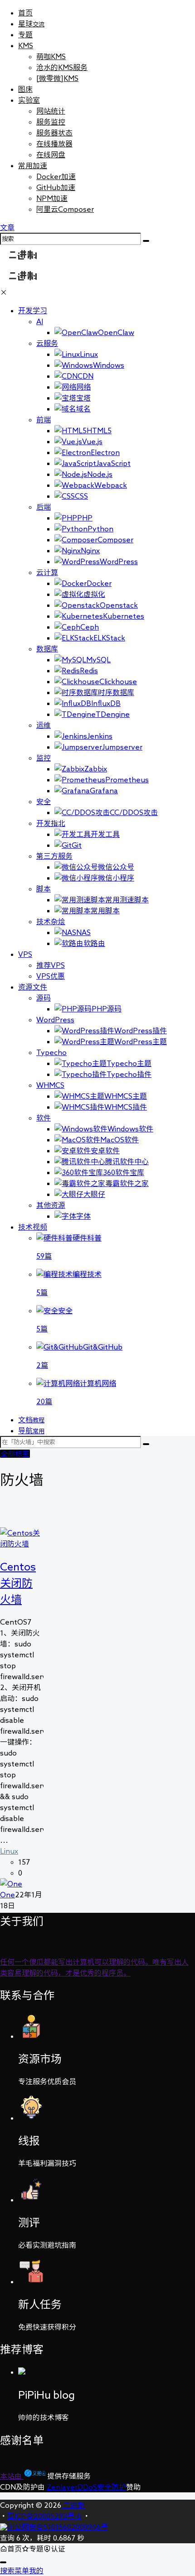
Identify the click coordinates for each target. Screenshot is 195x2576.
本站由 (12, 2476)
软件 (44, 1118)
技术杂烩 (51, 921)
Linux (9, 1851)
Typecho (51, 1052)
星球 (31, 24)
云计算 (47, 572)
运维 (44, 725)
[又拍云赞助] (35, 2476)
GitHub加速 (56, 187)
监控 (44, 758)
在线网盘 (51, 155)
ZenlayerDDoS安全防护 (86, 2487)
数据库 (47, 649)
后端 (44, 507)
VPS (25, 954)
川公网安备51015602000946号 (58, 2527)
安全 (44, 801)
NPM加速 (52, 198)
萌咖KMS (51, 56)
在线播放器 (54, 144)
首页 (25, 13)
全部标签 (15, 1454)
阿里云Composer (65, 209)
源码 (44, 998)
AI (40, 321)
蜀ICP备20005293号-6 (44, 2516)
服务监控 (51, 122)
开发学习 (33, 310)
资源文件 (33, 987)
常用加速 (33, 165)
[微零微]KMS (57, 78)
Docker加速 (56, 176)
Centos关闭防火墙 (18, 1583)
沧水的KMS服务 (62, 67)
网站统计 (51, 111)
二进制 (73, 2505)
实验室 (29, 100)
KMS (26, 45)
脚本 (44, 889)
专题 (25, 35)
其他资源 (51, 1205)
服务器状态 (54, 133)
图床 (25, 89)
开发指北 (51, 823)
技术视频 (33, 1227)
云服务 (47, 343)
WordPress (55, 1020)
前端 (44, 420)
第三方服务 (54, 856)
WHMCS (50, 1085)
